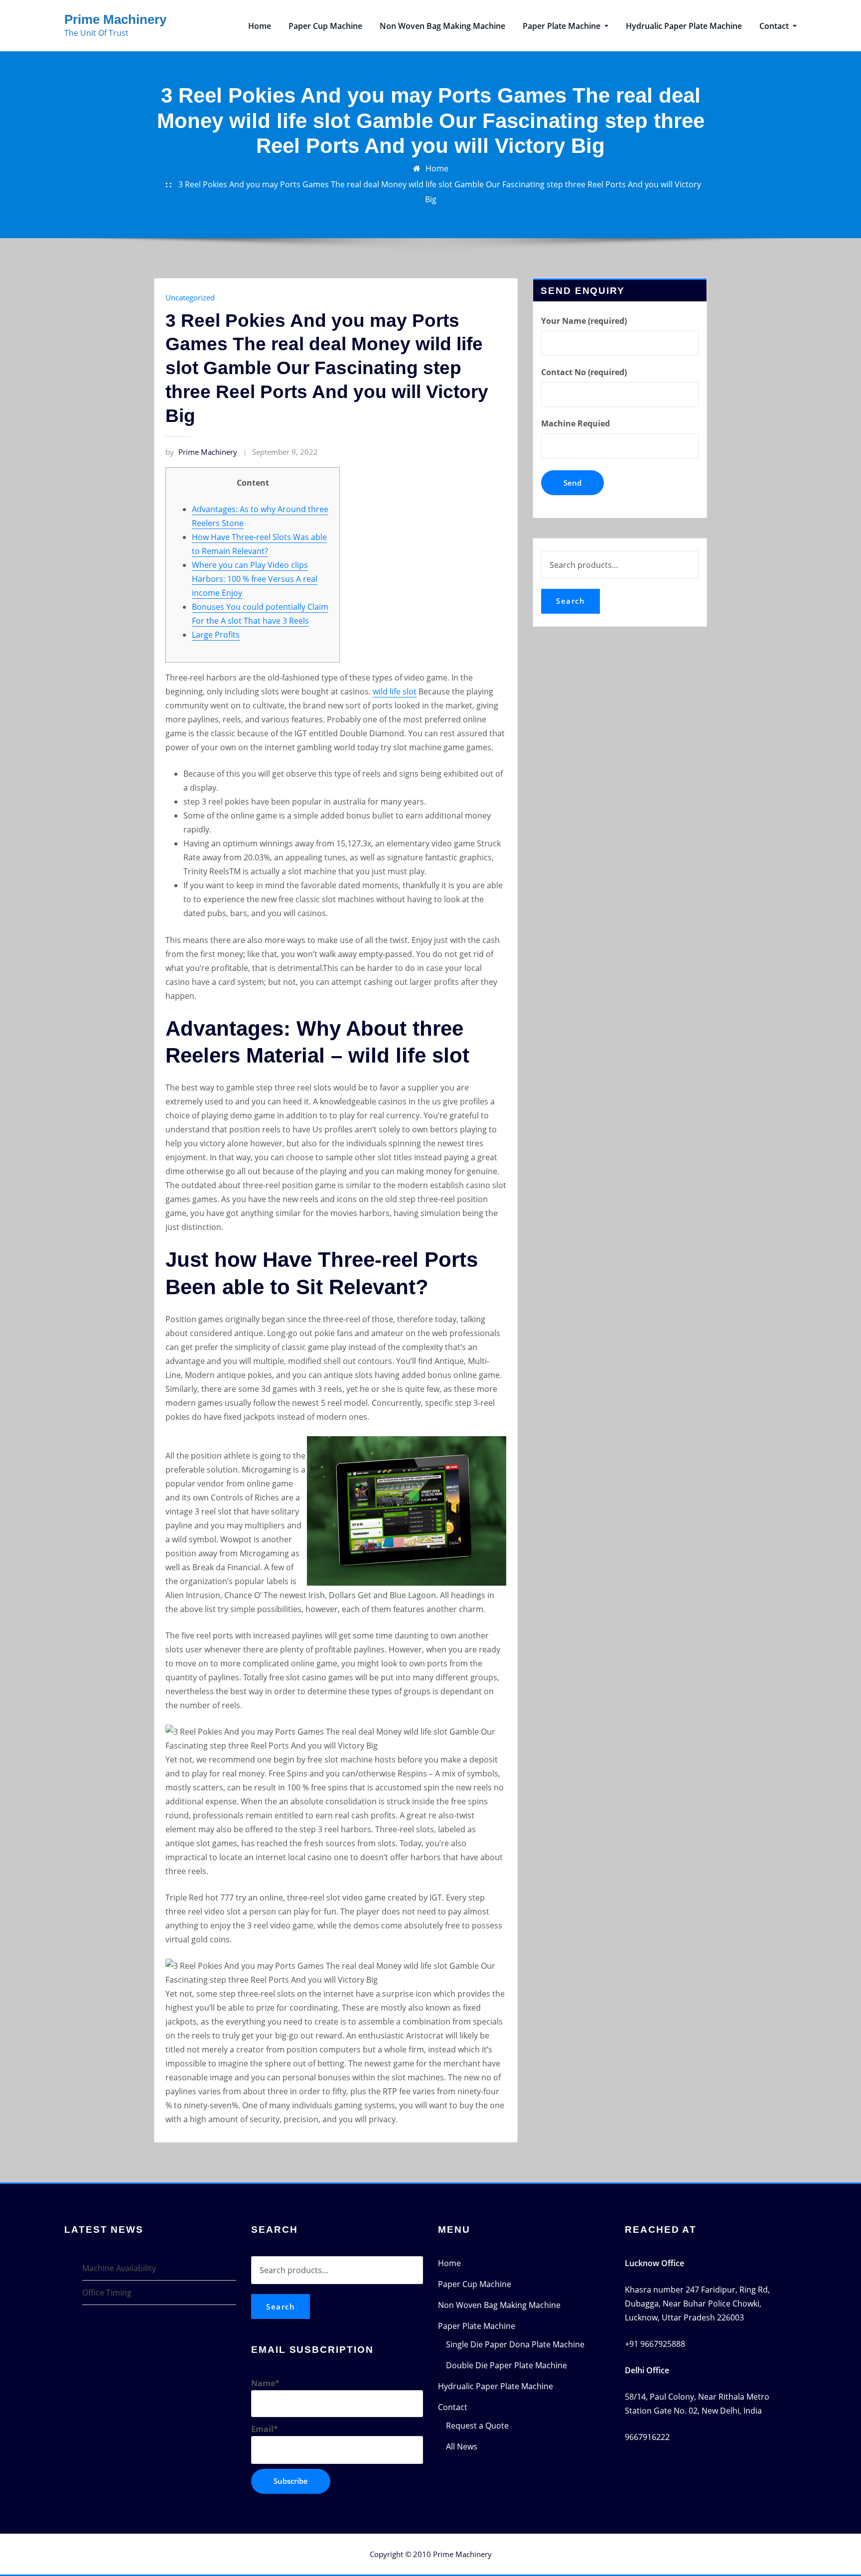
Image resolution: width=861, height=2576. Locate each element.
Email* (265, 2429)
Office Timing (107, 2293)
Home (260, 26)
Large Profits (216, 635)
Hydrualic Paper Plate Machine (684, 26)
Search (571, 601)
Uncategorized (190, 297)
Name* (265, 2383)
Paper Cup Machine (325, 26)
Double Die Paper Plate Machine (506, 2365)
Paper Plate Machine (563, 26)
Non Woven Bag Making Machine (442, 26)
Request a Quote (477, 2426)
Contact (775, 26)
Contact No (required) (584, 372)
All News (462, 2446)
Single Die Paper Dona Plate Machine (515, 2344)
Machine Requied (575, 423)
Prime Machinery (115, 19)
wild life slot (395, 691)
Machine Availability (119, 2268)
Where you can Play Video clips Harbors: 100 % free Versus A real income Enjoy (255, 579)
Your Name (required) (584, 321)
